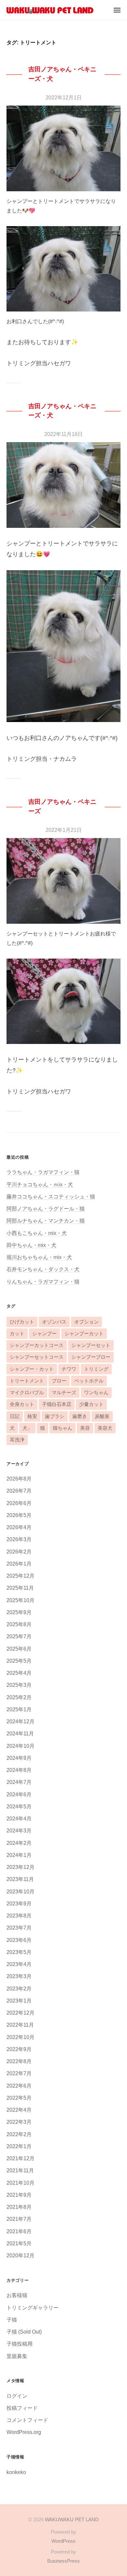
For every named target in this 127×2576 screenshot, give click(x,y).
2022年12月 (21, 2013)
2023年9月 (19, 1903)
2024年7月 (19, 1782)
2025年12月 (21, 1576)
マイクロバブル (27, 1393)
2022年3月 (19, 2122)
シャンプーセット (91, 1345)
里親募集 (17, 2356)
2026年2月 (19, 1552)
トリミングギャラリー (33, 2308)
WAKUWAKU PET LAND (72, 2519)
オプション (86, 1322)
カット (17, 1334)
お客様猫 (17, 2295)
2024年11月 (20, 1733)
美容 (85, 1428)
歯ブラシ (55, 1416)
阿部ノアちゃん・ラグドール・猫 (46, 1208)
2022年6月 (19, 2086)
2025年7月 (19, 1636)
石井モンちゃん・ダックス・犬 (43, 1269)
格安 (32, 1416)
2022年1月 (19, 2146)
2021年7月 (19, 2219)
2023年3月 (19, 1976)
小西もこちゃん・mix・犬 (37, 1233)
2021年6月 (19, 2231)
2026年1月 (19, 1564)
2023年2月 (19, 1989)
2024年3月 (19, 1831)
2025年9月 (19, 1612)
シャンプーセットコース (37, 1357)
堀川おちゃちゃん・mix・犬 (39, 1257)
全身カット (22, 1404)
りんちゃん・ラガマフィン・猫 (43, 1281)
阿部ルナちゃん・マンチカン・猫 (46, 1221)
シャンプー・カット (32, 1369)
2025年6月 (19, 1649)
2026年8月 (19, 1479)
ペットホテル (89, 1381)
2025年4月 (19, 1673)
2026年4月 (19, 1527)
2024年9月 (19, 1758)
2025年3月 (19, 1685)
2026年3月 (19, 1539)
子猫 (12, 2320)
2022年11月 (20, 2025)
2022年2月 (19, 2134)
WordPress (63, 2541)
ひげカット (22, 1322)
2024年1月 (19, 1855)
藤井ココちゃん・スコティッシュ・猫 (51, 1196)
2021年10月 (21, 2183)
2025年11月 (20, 1588)
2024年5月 (19, 1806)
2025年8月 (19, 1624)
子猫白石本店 (57, 1404)
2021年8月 (19, 2207)
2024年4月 (19, 1818)
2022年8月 (19, 2061)
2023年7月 (19, 1928)
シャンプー (44, 1334)
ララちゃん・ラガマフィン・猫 (43, 1172)
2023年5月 (19, 1952)
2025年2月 (19, 1697)
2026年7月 (19, 1491)
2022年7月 (19, 2073)
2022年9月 (19, 2049)
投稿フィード (22, 2408)
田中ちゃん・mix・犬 (31, 1245)
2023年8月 (19, 1916)
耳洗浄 (17, 1440)
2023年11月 (20, 1879)
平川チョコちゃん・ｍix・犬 (40, 1184)
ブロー (59, 1381)
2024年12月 (21, 1721)
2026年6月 (19, 1503)
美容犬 (105, 1428)
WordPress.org (24, 2432)
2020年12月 (21, 2255)
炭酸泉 (102, 1416)
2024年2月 (19, 1843)
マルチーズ (64, 1393)
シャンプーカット (84, 1334)
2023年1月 (19, 2001)
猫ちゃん (63, 1428)
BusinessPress (63, 2561)
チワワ (69, 1369)
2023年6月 (19, 1940)
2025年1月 (19, 1709)
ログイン (17, 2396)
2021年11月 (20, 2170)
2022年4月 (19, 2110)
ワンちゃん (96, 1393)
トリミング (96, 1369)
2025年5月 (19, 1661)
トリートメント (27, 1381)
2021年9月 (19, 2195)
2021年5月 (19, 2243)
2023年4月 (19, 1964)
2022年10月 (21, 2037)
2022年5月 (19, 2098)
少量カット (91, 1404)
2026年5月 (19, 1515)
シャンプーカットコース (37, 1345)
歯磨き (80, 1416)
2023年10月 (21, 1891)
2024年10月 (21, 1746)
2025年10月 (21, 1600)
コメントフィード (27, 2420)
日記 (15, 1416)
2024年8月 (19, 1770)
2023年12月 (21, 1867)
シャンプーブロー (91, 1357)
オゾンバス (54, 1322)
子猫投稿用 (20, 2344)
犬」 (27, 1428)
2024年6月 (19, 1794)
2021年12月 (21, 2158)
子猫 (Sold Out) (24, 2332)
